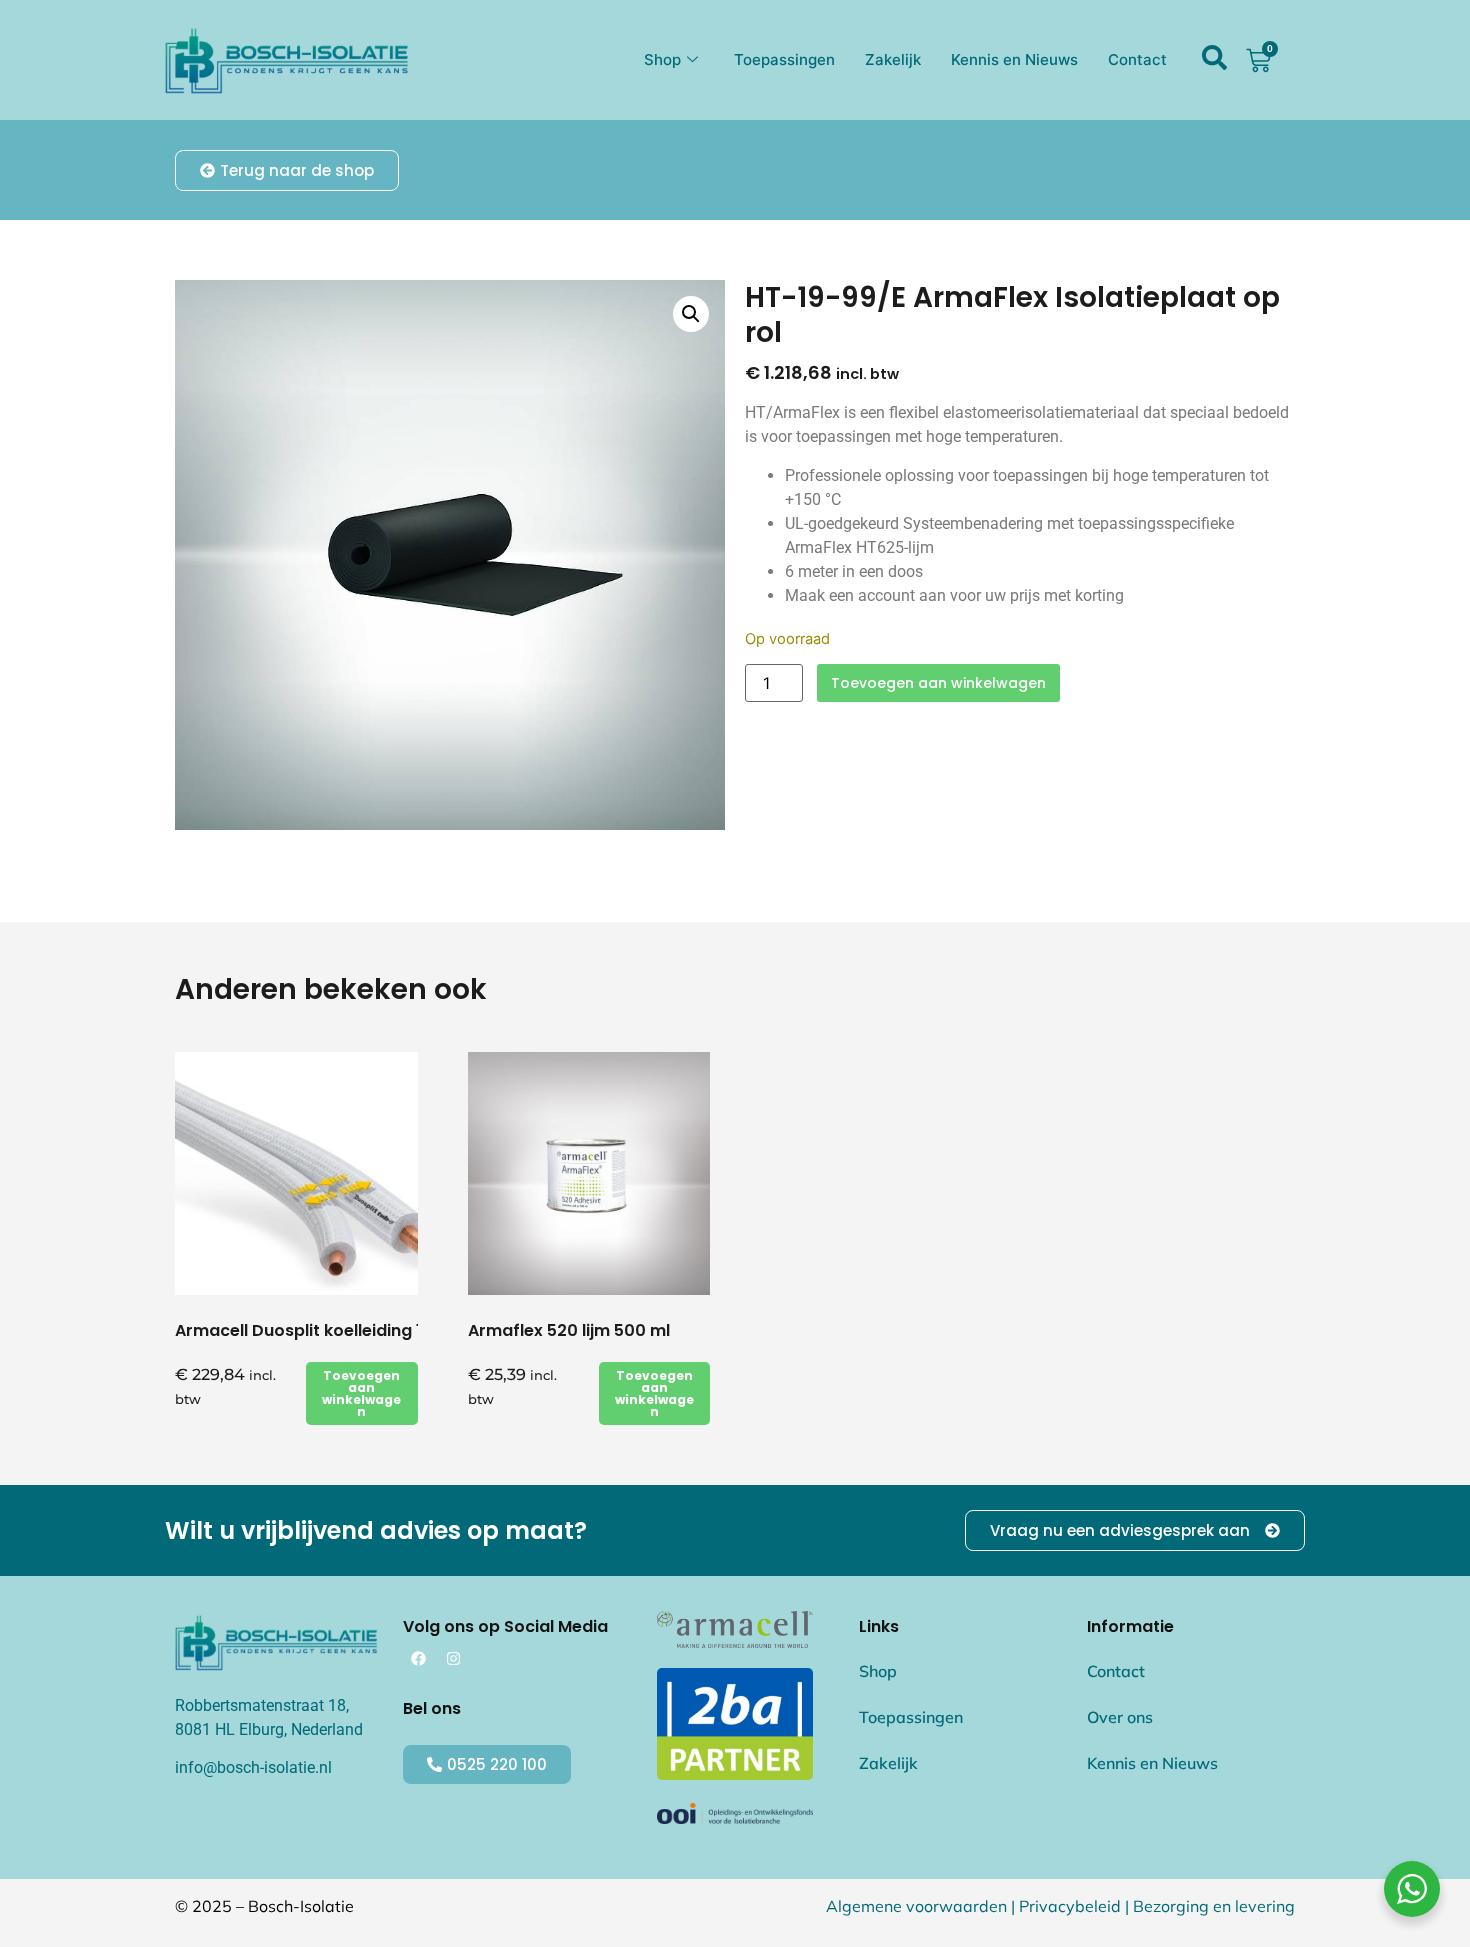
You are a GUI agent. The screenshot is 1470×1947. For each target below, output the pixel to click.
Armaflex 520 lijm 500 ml (569, 1330)
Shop (662, 59)
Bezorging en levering (1214, 1906)
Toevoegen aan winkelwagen (938, 683)
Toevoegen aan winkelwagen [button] (361, 1393)
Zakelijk (893, 59)
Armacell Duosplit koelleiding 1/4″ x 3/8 (334, 1330)
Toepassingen (784, 59)
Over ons (1120, 1717)
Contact (1137, 59)
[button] (691, 314)
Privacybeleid (1070, 1906)
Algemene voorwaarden (916, 1906)
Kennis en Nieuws (1014, 59)
